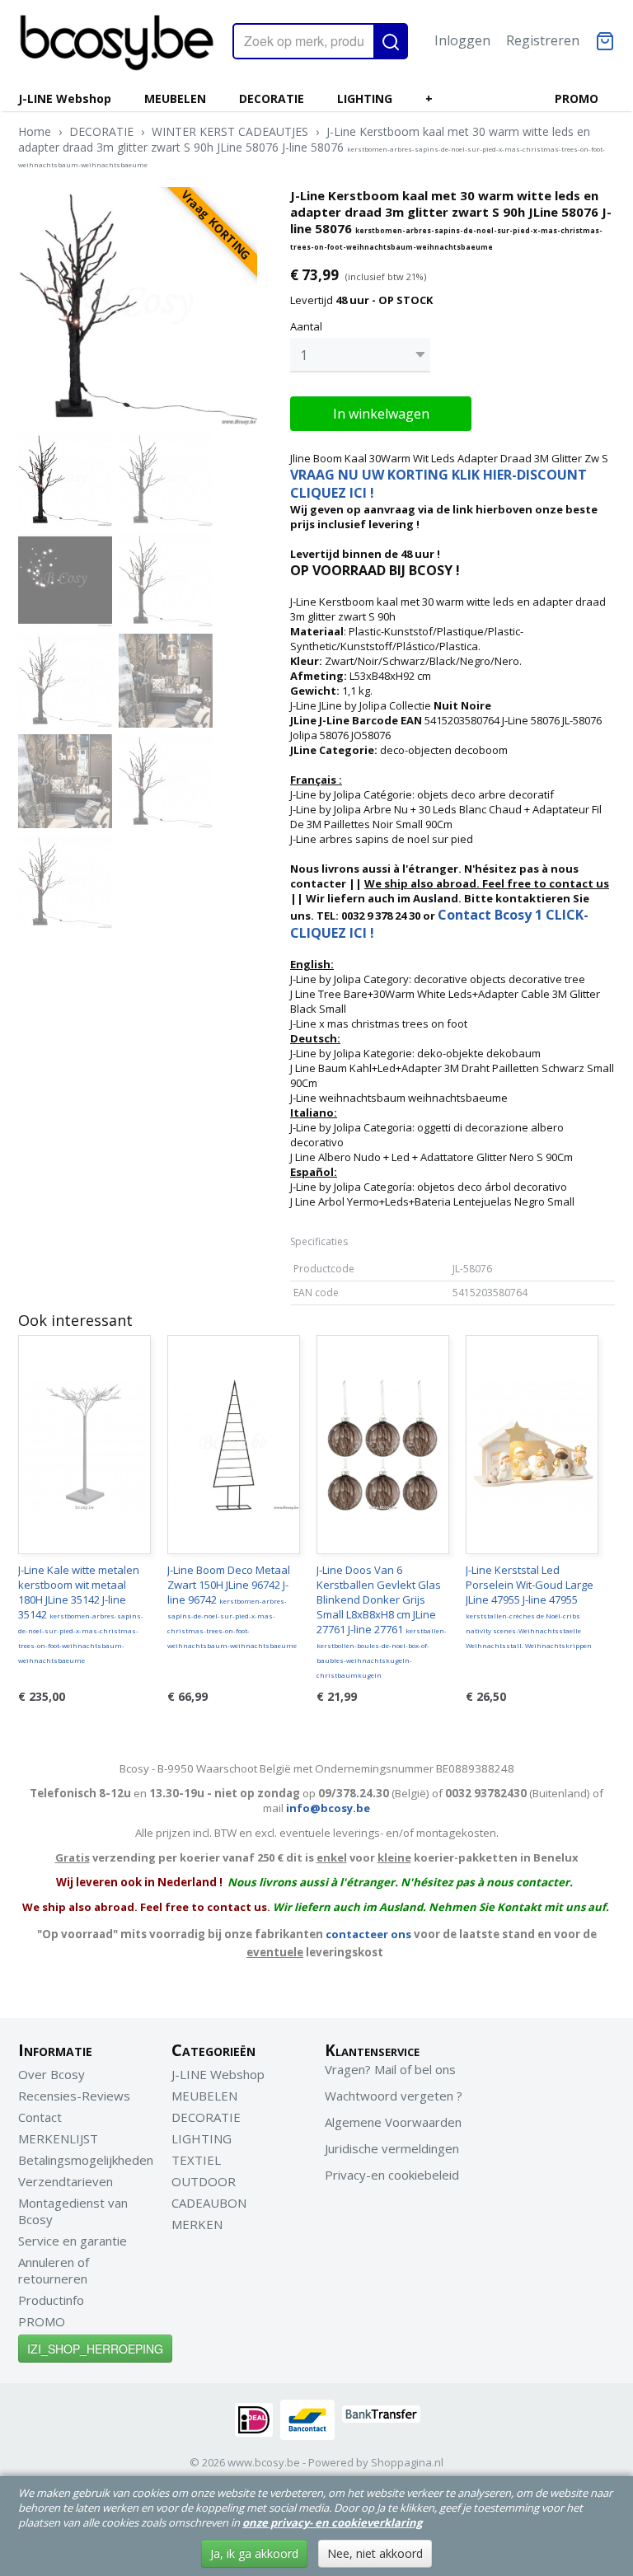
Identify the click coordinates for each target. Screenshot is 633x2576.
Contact (40, 2117)
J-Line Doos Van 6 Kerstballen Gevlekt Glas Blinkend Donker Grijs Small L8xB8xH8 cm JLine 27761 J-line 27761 (382, 1621)
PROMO (577, 98)
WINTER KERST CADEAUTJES (230, 131)
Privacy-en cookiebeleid (392, 2175)
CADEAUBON (209, 2203)
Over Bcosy (52, 2074)
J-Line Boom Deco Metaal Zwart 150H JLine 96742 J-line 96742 (232, 1606)
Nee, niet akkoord (375, 2553)
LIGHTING (365, 98)
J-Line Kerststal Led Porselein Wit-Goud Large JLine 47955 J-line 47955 (530, 1606)
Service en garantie (73, 2241)
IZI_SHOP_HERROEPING (95, 2349)
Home (35, 131)
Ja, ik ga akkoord (254, 2553)
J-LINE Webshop (65, 98)
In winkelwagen (381, 414)
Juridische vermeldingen (392, 2148)
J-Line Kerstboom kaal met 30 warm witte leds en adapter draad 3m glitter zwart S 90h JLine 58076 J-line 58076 (312, 146)
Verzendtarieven (66, 2181)
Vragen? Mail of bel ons (390, 2069)
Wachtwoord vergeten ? (394, 2096)
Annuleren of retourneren (54, 2270)
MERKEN (197, 2224)
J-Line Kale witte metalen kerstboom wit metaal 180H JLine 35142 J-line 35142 (81, 1614)
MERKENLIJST (58, 2138)
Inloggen (462, 40)
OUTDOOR (204, 2181)
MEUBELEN (175, 98)
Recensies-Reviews (74, 2096)
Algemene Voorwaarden (393, 2122)
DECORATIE (272, 98)
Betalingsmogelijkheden (86, 2160)
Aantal (306, 326)
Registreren (543, 40)
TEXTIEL (196, 2160)
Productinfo (51, 2300)
